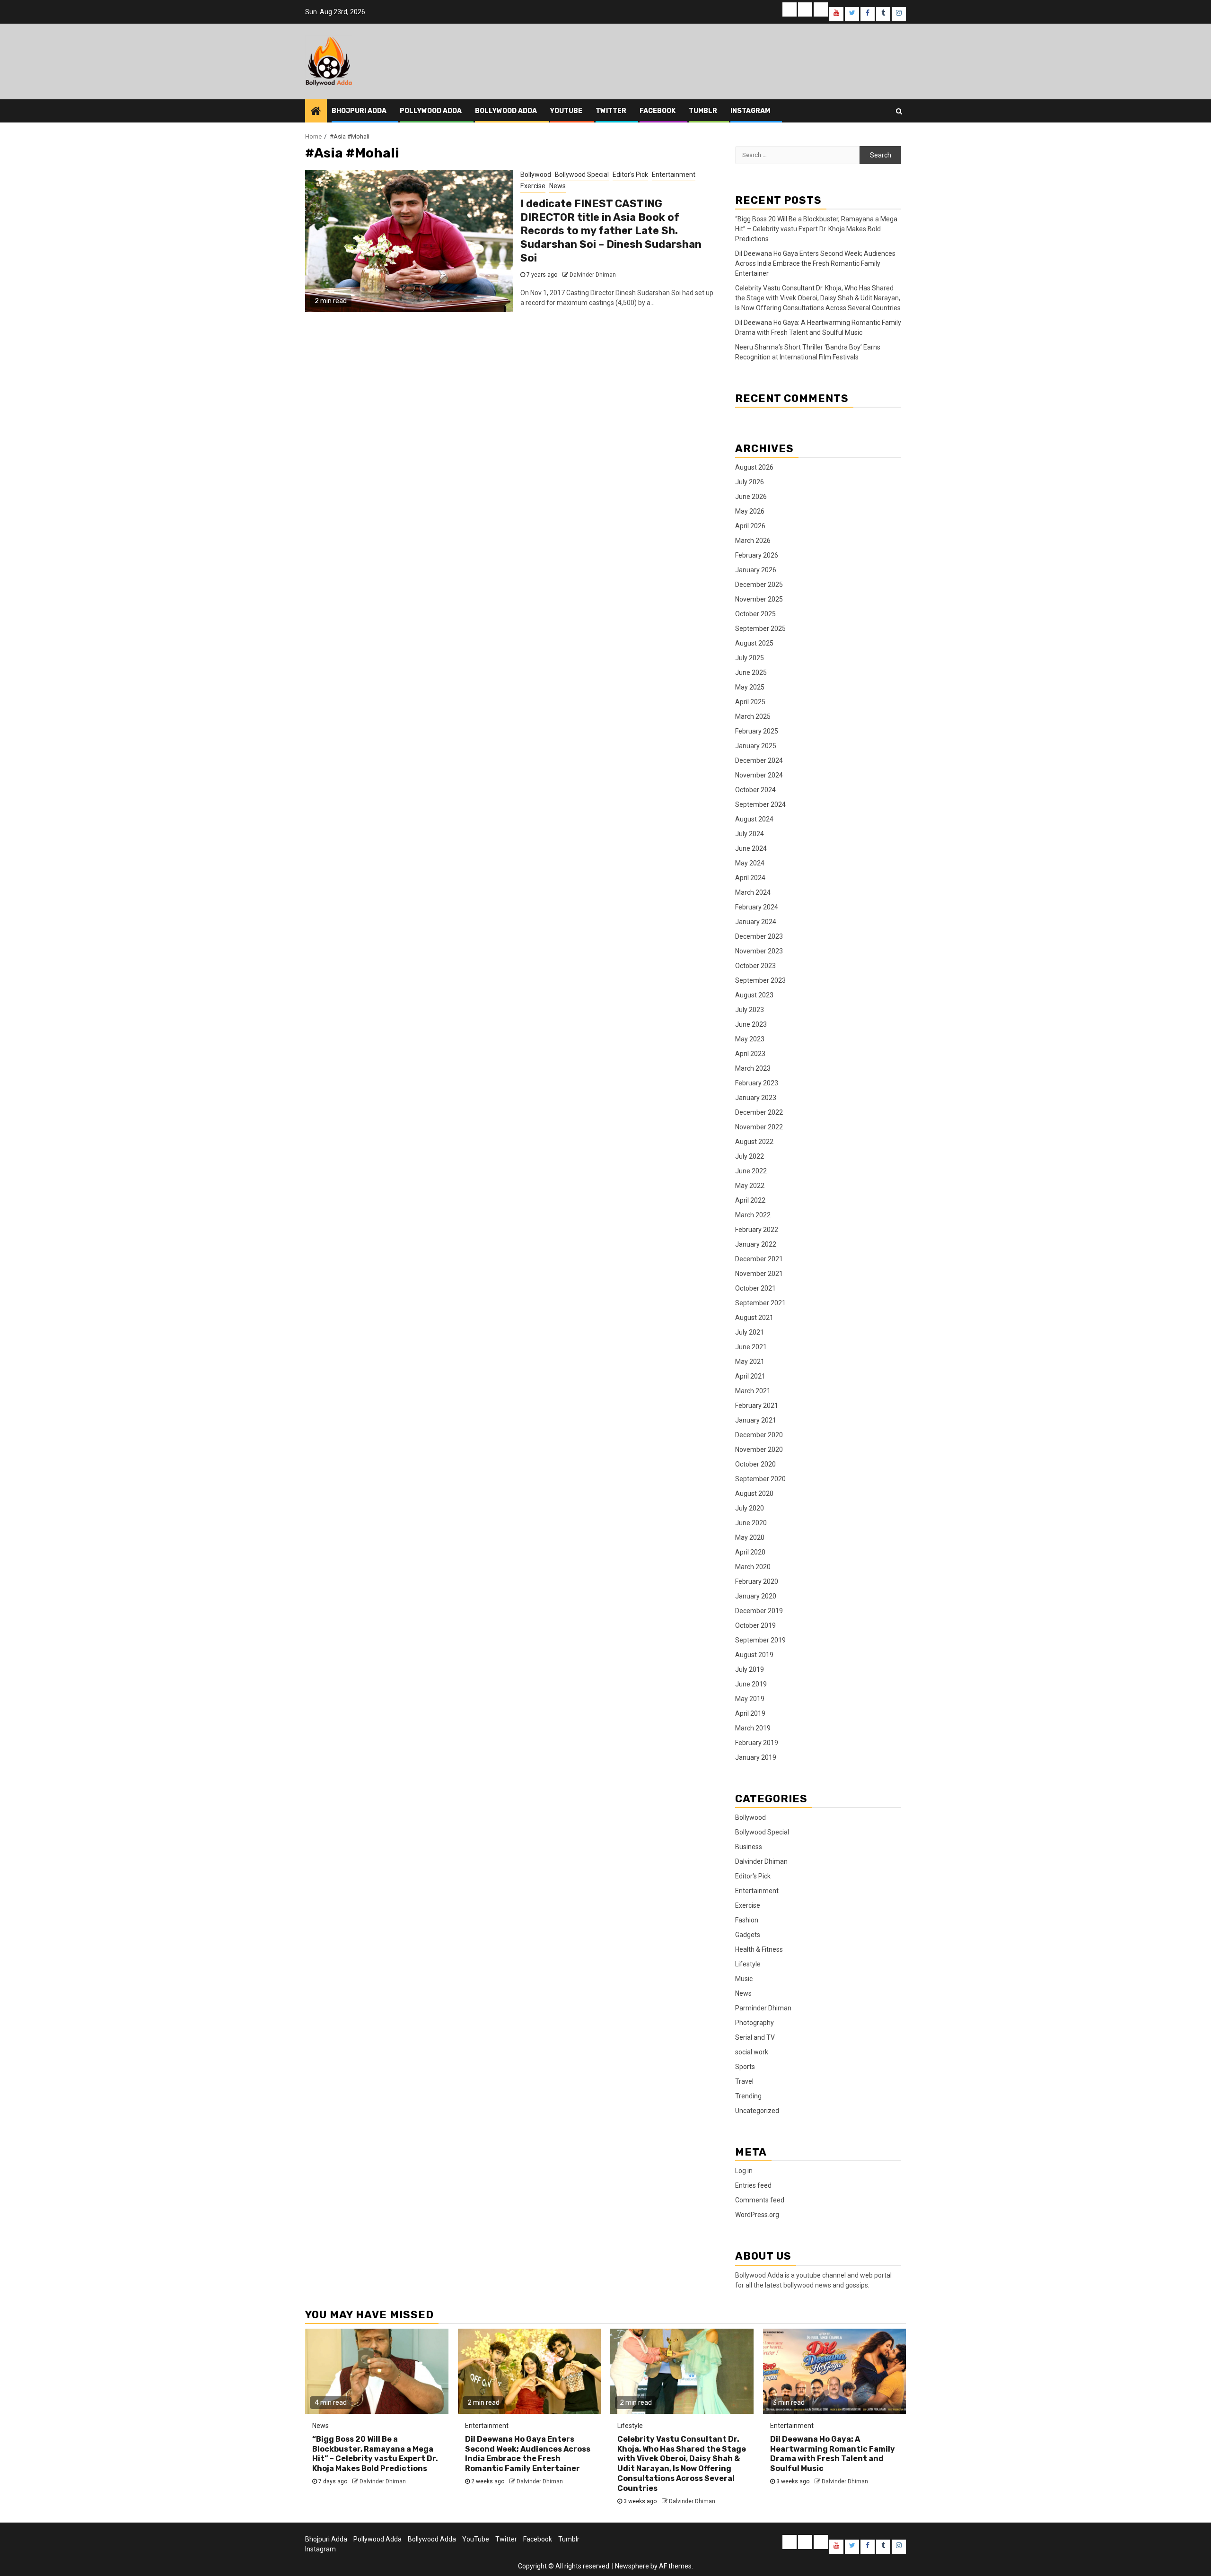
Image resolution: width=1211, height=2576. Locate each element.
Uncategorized (757, 2111)
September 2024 (760, 804)
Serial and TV (755, 2037)
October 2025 (755, 614)
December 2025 (759, 585)
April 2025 (750, 702)
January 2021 (756, 1420)
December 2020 (759, 1435)
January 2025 (756, 746)
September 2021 (760, 1303)
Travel (744, 2081)
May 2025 (750, 687)
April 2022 (750, 1200)
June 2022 (751, 1171)
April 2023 (750, 1054)
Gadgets (748, 1935)
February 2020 (757, 1581)
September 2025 (760, 629)
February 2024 (757, 907)
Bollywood (536, 175)
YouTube (566, 111)
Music (744, 1979)
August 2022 (754, 1142)
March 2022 (753, 1215)
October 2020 (755, 1464)
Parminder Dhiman (763, 2008)
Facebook (658, 111)
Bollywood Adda (506, 111)
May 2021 (750, 1362)
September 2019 (760, 1640)
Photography (755, 2023)
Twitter (611, 111)
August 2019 (754, 1655)
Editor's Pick (630, 175)
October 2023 (755, 966)
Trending (748, 2096)
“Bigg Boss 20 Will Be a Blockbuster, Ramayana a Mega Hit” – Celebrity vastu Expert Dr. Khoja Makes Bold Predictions (816, 229)
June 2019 (751, 1684)
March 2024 (753, 892)
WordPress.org (757, 2215)
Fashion (747, 1920)
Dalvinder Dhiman (593, 275)
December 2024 (759, 760)
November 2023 (759, 951)
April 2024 (750, 878)
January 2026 (756, 570)
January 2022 (756, 1244)
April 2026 (750, 526)
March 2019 (753, 1728)
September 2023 (760, 980)
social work (752, 2052)
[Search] (899, 111)
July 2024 (750, 834)
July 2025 (750, 658)
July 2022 (750, 1156)
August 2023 (754, 995)
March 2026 (753, 541)
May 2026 (750, 511)
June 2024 (751, 848)
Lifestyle (748, 1964)
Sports (745, 2067)
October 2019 (755, 1625)
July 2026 (750, 482)
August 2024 (754, 819)
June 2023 (751, 1024)
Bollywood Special (582, 175)
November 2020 (759, 1450)
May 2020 (750, 1537)
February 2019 (757, 1743)
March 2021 (753, 1391)
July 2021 (750, 1332)
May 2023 (750, 1039)
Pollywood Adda (431, 111)
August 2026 (754, 467)
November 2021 (759, 1274)
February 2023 (757, 1083)
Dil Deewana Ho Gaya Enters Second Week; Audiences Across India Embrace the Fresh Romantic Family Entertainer (815, 263)
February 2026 (757, 555)
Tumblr (703, 111)
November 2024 (759, 775)
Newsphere (632, 2566)
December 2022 (759, 1112)
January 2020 (756, 1596)
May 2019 (750, 1699)
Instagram (750, 111)
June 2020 (751, 1523)
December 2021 (759, 1259)
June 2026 (751, 497)
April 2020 (750, 1552)
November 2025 (759, 599)
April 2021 (750, 1376)
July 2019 (750, 1669)
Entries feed (753, 2185)
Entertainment (674, 175)
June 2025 (751, 672)
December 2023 (759, 936)
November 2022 (759, 1127)
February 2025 (757, 731)
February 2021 (757, 1406)
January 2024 (756, 922)
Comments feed (760, 2200)
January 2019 (756, 1757)
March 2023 (753, 1068)
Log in (744, 2171)
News (557, 186)
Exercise (533, 186)
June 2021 (751, 1347)
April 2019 (750, 1713)
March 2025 (753, 716)
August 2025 (754, 643)
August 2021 (754, 1318)
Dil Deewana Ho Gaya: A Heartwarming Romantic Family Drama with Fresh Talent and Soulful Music (833, 2454)
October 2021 (755, 1288)
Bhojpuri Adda (359, 111)
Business (749, 1847)
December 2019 (759, 1611)
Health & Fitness (759, 1949)
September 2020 (760, 1479)
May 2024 (750, 863)
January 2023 (756, 1098)
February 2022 (757, 1230)
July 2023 (750, 1010)
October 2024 (755, 790)
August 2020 (754, 1493)
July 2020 (750, 1508)
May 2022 (750, 1186)
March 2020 (753, 1567)
